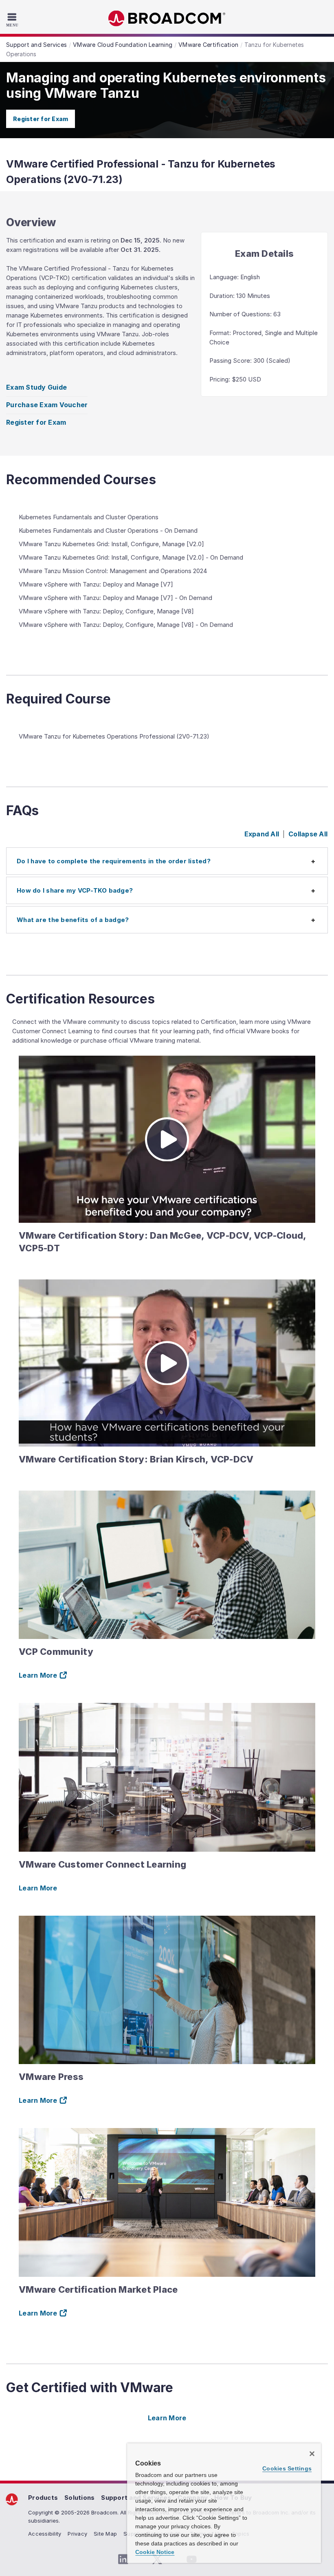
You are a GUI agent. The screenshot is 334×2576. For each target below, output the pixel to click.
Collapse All (308, 834)
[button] (167, 861)
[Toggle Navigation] (13, 20)
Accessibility (45, 2534)
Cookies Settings (287, 2468)
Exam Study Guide (36, 387)
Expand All (262, 834)
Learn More (38, 1888)
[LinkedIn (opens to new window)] (123, 2559)
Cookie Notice (155, 2552)
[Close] (312, 2454)
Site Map (105, 2534)
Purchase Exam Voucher (47, 405)
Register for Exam (41, 119)
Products (43, 2498)
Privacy (77, 2534)
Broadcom (167, 19)
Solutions (79, 2498)
